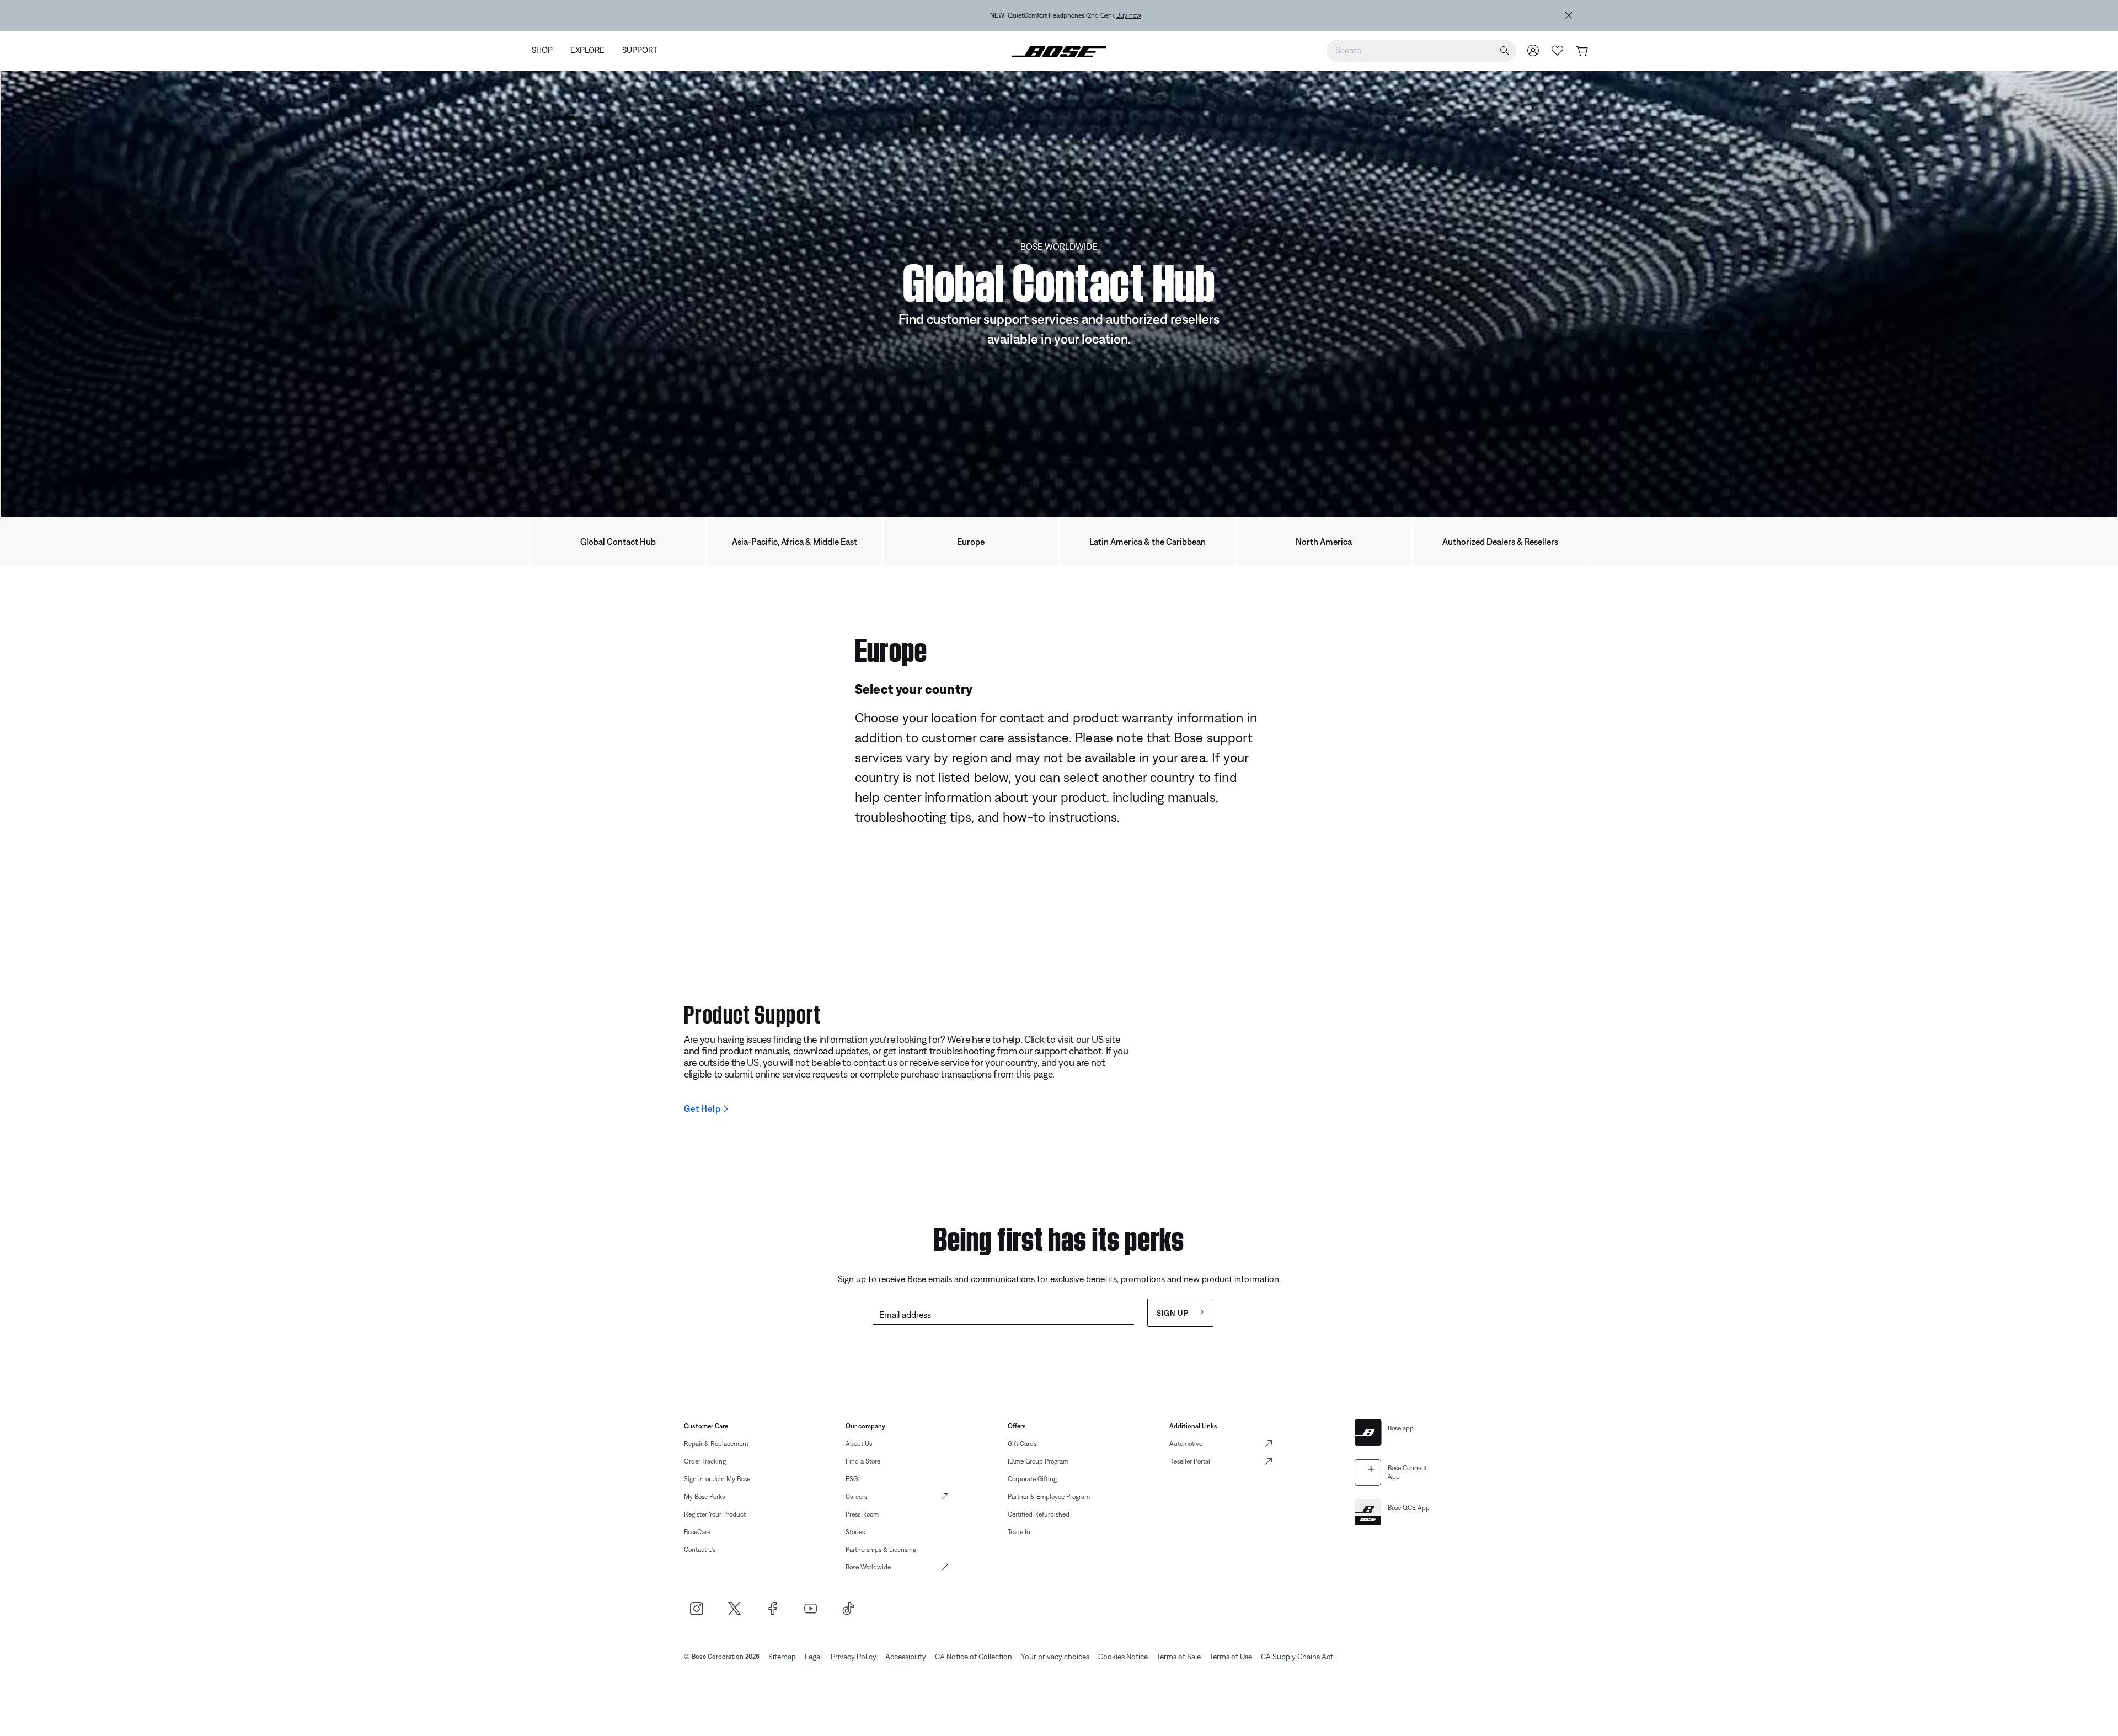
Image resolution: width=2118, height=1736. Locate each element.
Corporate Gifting (1032, 1479)
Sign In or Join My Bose (717, 1479)
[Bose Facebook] (772, 1608)
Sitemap (782, 1657)
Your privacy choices (1055, 1657)
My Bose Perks (704, 1497)
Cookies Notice (1123, 1657)
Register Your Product (715, 1514)
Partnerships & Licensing (881, 1550)
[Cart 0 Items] (1582, 52)
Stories (855, 1532)
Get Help (702, 1108)
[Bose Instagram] (696, 1608)
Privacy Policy (854, 1657)
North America (1324, 542)
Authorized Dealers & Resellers (1500, 542)
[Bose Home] (1059, 51)
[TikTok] (849, 1608)
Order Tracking (705, 1461)
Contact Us (700, 1550)
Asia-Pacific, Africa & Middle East (795, 542)
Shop (1156, 15)
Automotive (1186, 1444)
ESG (852, 1479)
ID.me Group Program (1038, 1461)
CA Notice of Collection (974, 1657)
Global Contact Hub (618, 542)
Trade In (1019, 1532)
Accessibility (906, 1657)
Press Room (862, 1514)
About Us (859, 1444)
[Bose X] (734, 1608)
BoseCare (697, 1532)
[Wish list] (1558, 50)
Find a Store (863, 1461)
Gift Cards (1022, 1444)
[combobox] (1421, 50)
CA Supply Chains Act (1297, 1657)
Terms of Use (1231, 1657)
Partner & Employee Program (1049, 1497)
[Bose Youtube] (811, 1608)
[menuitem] (547, 51)
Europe (971, 542)
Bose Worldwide (868, 1567)
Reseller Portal (1190, 1461)
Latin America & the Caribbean (1148, 542)
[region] (1066, 15)
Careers (856, 1497)
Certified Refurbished (1039, 1514)
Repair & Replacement (716, 1444)
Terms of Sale (1179, 1657)
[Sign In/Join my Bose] (1533, 50)
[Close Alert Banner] (1569, 15)
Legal (813, 1657)
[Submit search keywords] (1505, 51)
